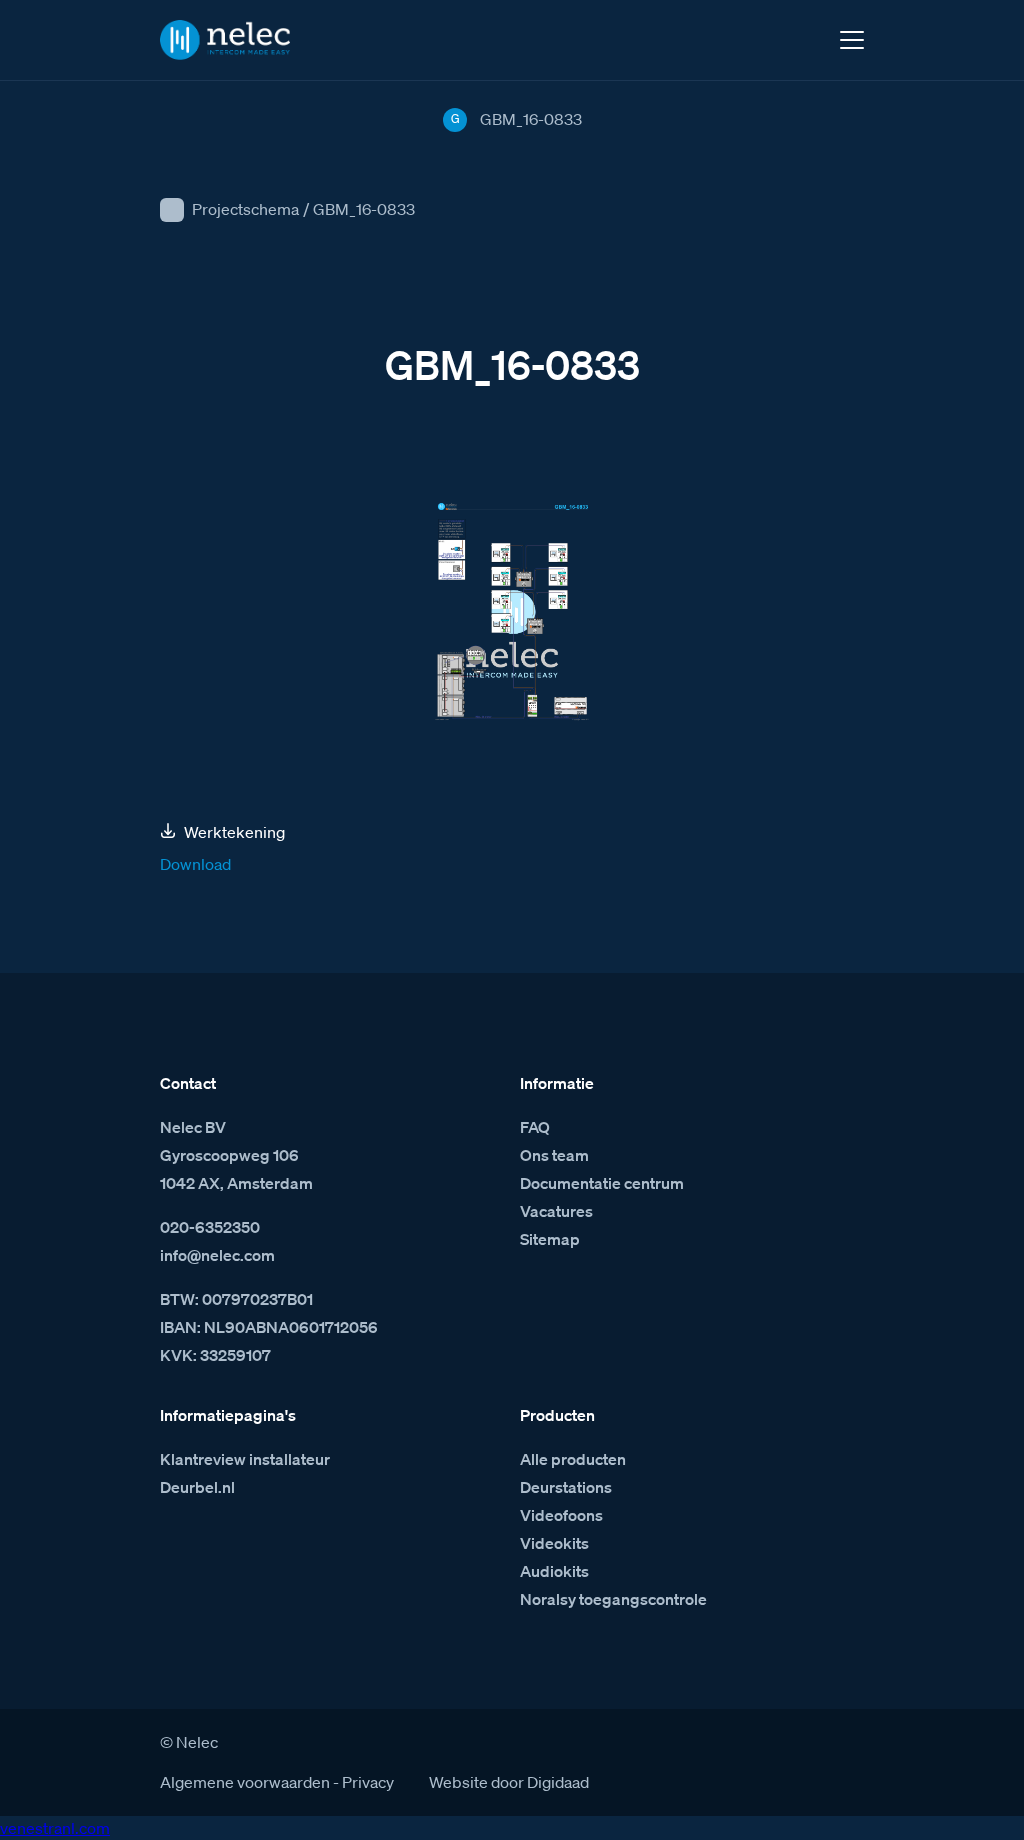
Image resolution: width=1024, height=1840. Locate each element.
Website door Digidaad (509, 1782)
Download (195, 864)
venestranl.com (55, 1828)
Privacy (368, 1782)
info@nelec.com (217, 1255)
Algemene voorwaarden (245, 1782)
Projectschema (245, 209)
